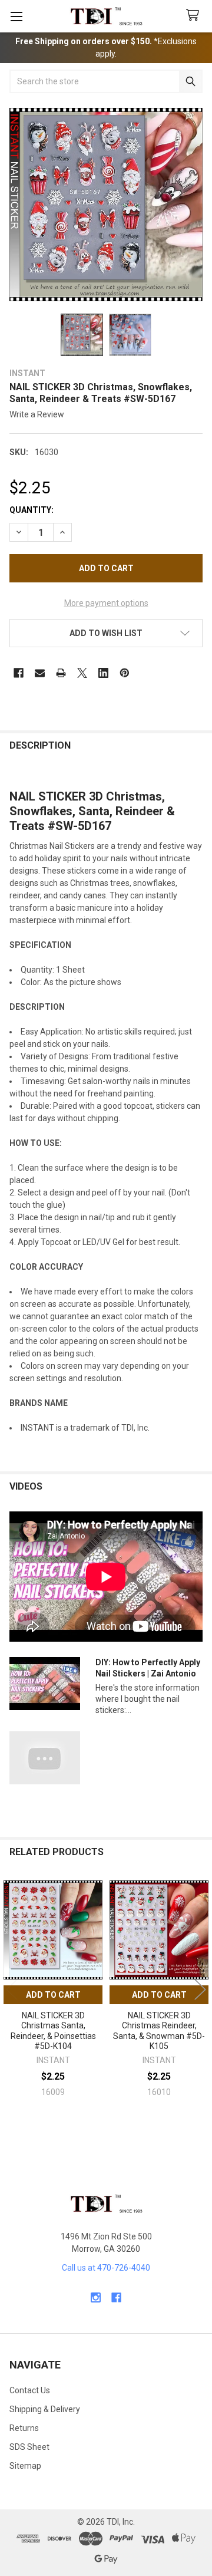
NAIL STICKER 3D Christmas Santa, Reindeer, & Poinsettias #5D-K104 (53, 2031)
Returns (24, 2428)
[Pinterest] (125, 673)
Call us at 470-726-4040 (106, 2268)
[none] (106, 205)
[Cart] (195, 16)
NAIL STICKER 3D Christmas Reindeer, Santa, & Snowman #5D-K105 (159, 2031)
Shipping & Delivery (45, 2409)
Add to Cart (53, 1995)
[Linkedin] (103, 673)
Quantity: (32, 510)
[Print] (61, 673)
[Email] (40, 673)
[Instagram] (96, 2297)
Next (200, 1990)
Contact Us (30, 2390)
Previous (12, 1990)
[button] (106, 633)
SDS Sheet (29, 2447)
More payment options (106, 603)
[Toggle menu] (16, 16)
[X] (82, 673)
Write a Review (37, 414)
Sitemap (25, 2466)
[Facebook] (19, 673)
